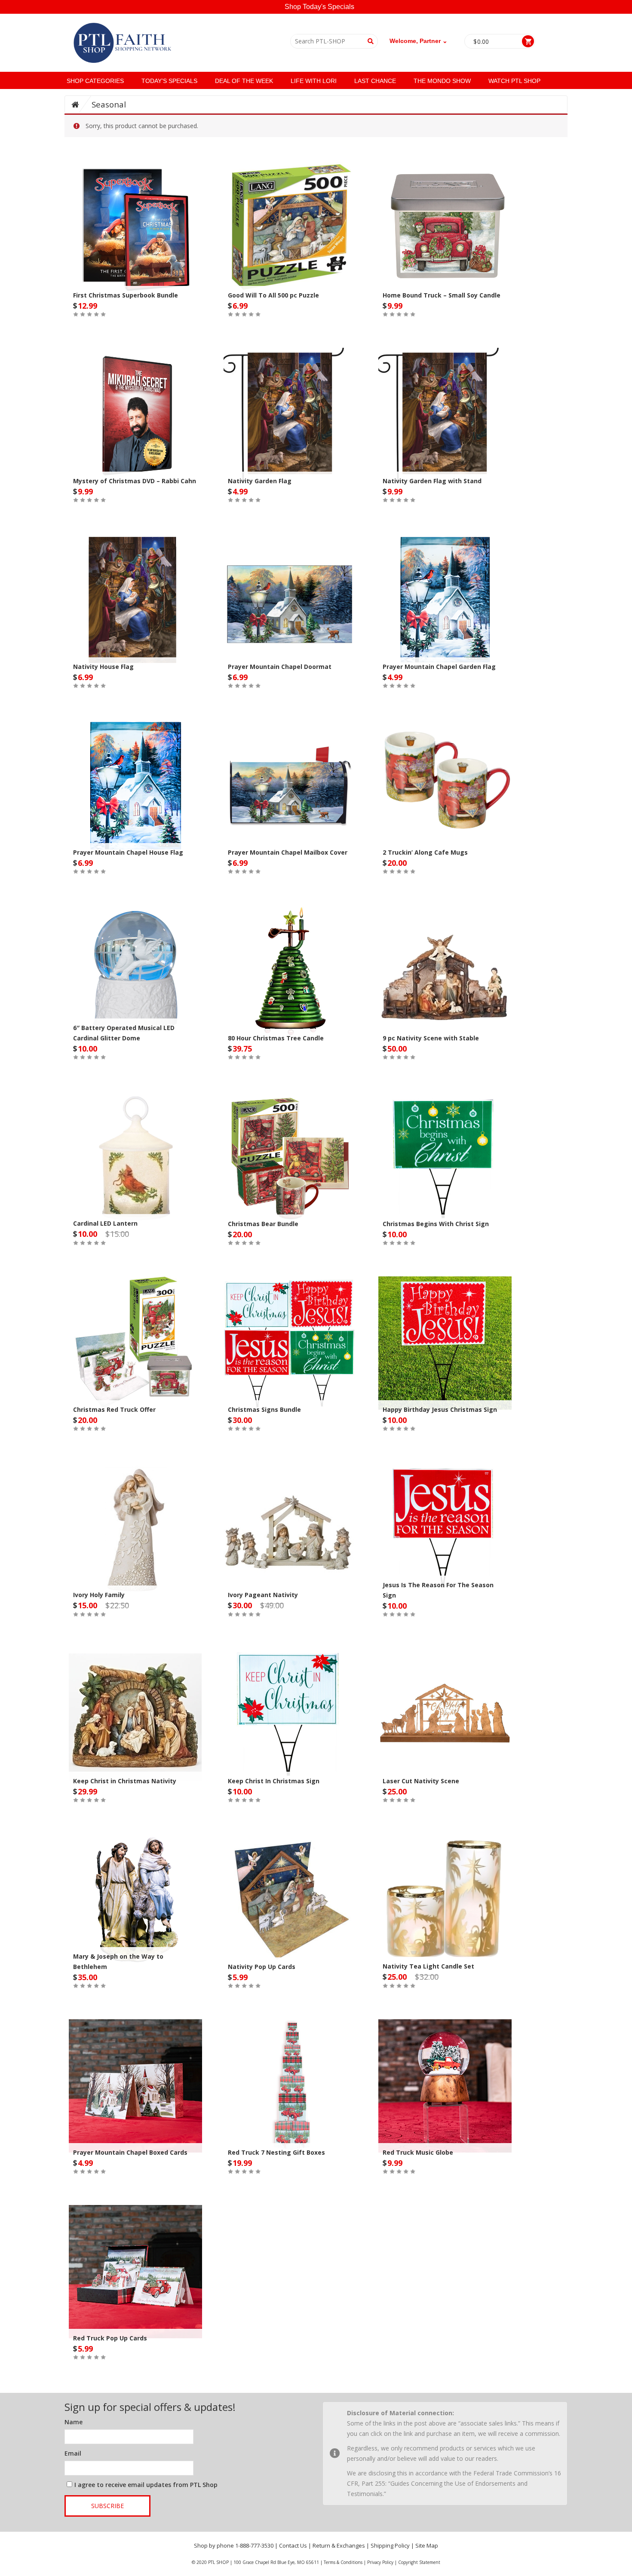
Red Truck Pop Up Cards (110, 2338)
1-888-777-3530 (254, 2545)
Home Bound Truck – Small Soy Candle (442, 295)
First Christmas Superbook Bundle (126, 295)
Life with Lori (314, 81)
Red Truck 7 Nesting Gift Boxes (276, 2152)
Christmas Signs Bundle (264, 1409)
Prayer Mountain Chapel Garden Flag (439, 667)
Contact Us (293, 2545)
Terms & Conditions (343, 2562)
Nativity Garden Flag (260, 481)
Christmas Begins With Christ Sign (436, 1224)
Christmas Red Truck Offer (114, 1409)
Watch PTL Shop (514, 81)
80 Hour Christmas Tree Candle (276, 1038)
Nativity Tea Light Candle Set (428, 1966)
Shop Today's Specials (319, 7)
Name (74, 2422)
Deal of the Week (244, 81)
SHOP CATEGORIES (95, 81)
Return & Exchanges (339, 2545)
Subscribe (107, 2506)
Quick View (135, 211)
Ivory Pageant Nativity (263, 1595)
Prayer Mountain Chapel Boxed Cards (130, 2152)
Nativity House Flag (103, 667)
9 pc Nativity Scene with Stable (431, 1038)
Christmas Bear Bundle (263, 1224)
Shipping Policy (390, 2545)
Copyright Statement (419, 2562)
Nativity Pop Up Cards (262, 1967)
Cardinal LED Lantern (105, 1223)
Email (73, 2453)
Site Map (427, 2545)
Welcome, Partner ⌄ (419, 41)
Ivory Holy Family (99, 1595)
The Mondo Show (442, 81)
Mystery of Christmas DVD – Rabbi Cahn (135, 481)
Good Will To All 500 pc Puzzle (273, 295)
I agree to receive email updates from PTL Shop (146, 2485)
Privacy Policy (380, 2562)
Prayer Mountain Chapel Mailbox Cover (288, 852)
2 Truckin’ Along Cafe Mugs (425, 852)
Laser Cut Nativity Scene (421, 1781)
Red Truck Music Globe (418, 2152)
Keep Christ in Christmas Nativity (125, 1781)
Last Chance (375, 81)
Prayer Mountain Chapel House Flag (128, 852)
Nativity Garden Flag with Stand (432, 481)
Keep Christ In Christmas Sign (274, 1781)
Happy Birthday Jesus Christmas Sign (440, 1409)
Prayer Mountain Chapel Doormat (280, 667)
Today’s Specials (169, 81)
